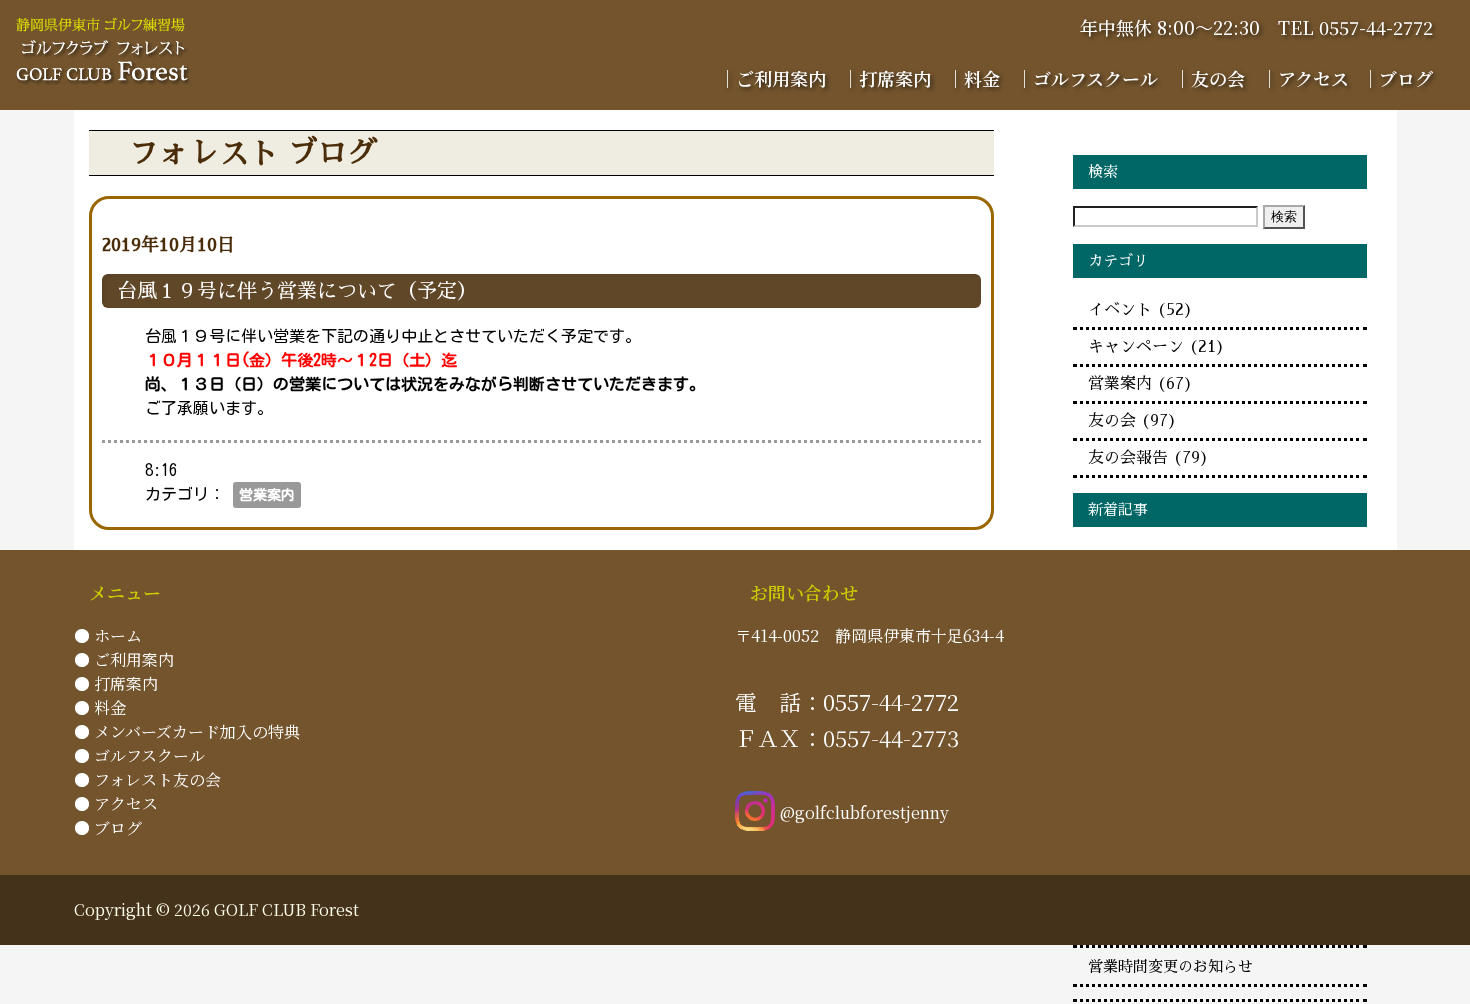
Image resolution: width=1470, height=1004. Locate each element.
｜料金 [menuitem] (973, 78)
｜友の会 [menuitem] (1209, 78)
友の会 (1132, 421)
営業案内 (267, 495)
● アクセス (116, 803)
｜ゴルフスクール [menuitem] (1086, 78)
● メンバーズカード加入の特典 (187, 731)
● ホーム (108, 635)
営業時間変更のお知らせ (1170, 967)
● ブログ (108, 827)
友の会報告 (1148, 458)
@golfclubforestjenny (864, 812)
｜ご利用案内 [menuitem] (772, 78)
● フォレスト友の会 (147, 779)
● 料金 (100, 707)
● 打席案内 (116, 683)
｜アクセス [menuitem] (1304, 78)
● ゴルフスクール (139, 755)
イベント (1140, 310)
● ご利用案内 (124, 659)
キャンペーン (1156, 347)
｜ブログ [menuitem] (1397, 78)
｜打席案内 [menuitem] (886, 78)
